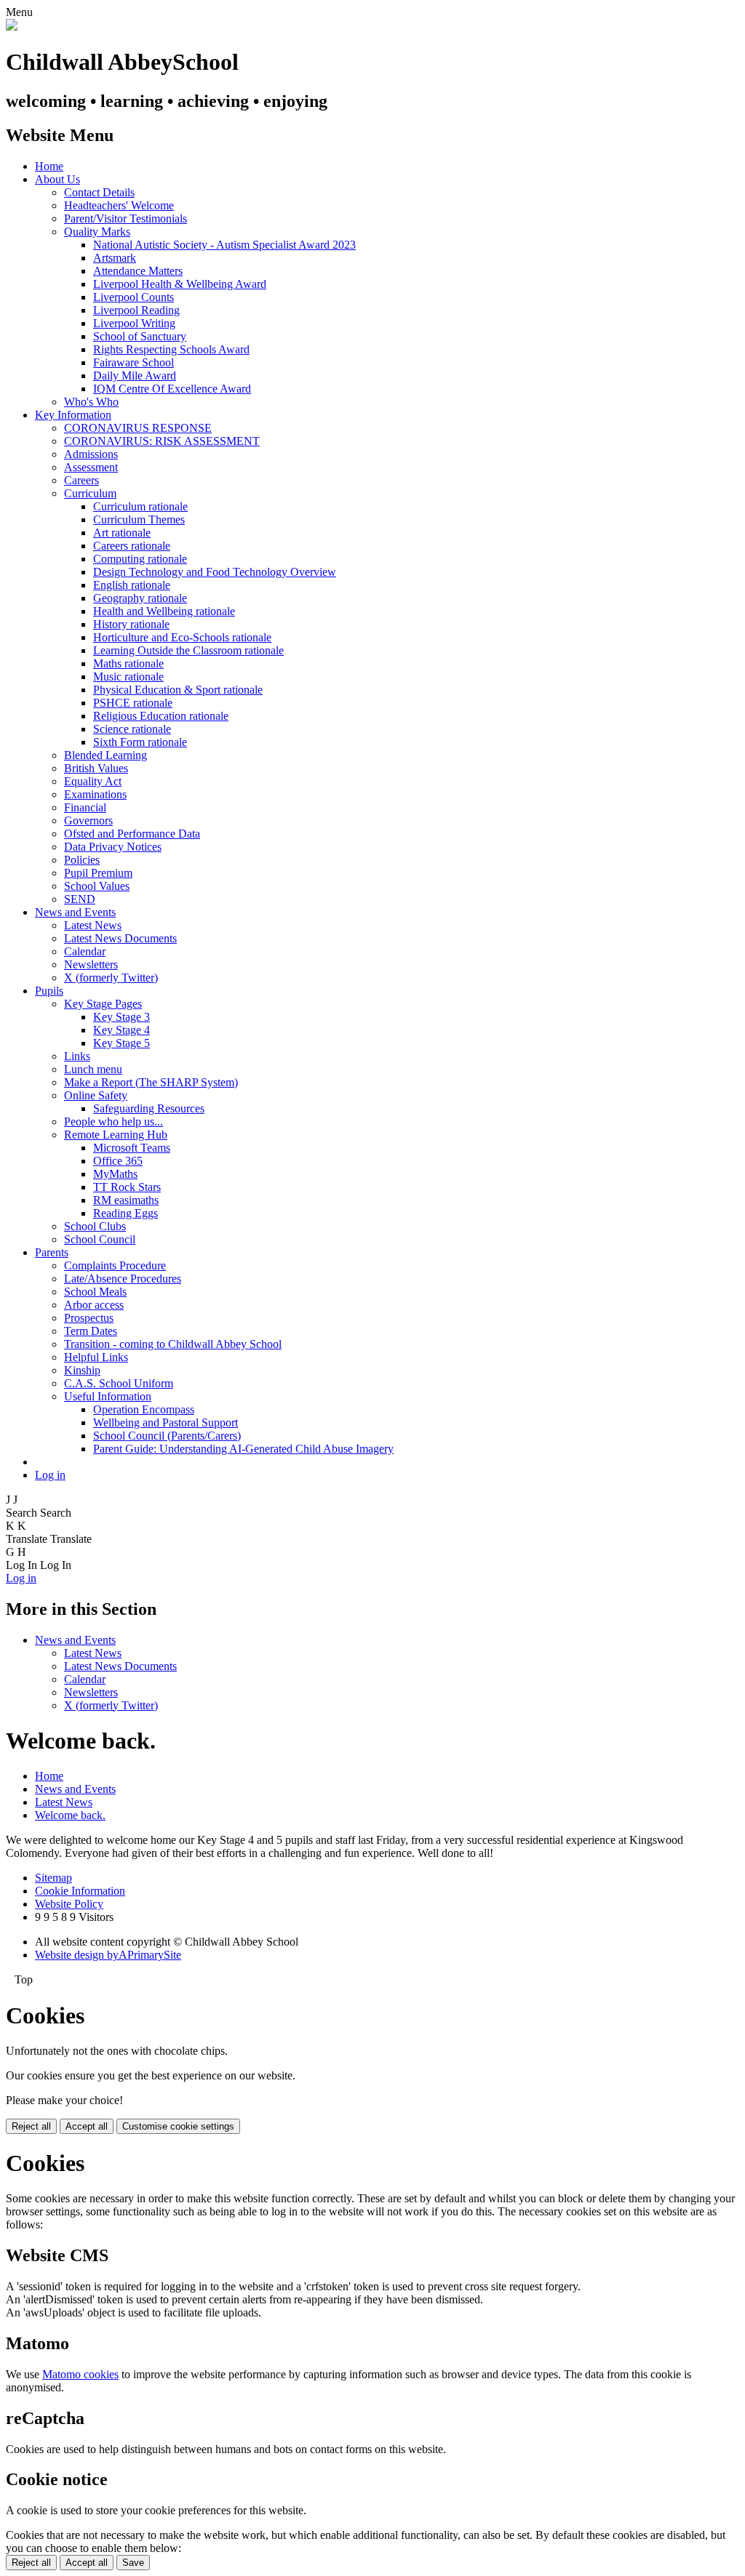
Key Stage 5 (121, 1043)
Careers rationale (132, 546)
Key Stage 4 (121, 1030)
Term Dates (91, 1331)
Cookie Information (80, 1891)
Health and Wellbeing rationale (164, 611)
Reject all (31, 2126)
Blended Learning (105, 755)
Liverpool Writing (134, 323)
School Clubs (95, 1226)
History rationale (131, 624)
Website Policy (69, 1904)
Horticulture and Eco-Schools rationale (182, 637)
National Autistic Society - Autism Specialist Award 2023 (224, 245)
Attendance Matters (138, 271)
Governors (88, 820)
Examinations (95, 794)
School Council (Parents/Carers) (167, 1436)
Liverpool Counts (134, 297)
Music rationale (128, 677)
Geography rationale (140, 598)
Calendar (85, 951)
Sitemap (53, 1878)
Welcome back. (70, 1815)
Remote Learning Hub (116, 1135)
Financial (85, 807)
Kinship (82, 1370)
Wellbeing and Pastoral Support (166, 1423)
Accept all (87, 2126)
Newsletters (91, 964)
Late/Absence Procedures (123, 1279)
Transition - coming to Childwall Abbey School (173, 1344)
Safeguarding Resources (149, 1108)
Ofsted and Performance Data (132, 834)
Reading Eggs (126, 1213)
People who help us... (113, 1122)
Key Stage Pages (103, 1004)
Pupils (49, 991)
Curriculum (90, 493)
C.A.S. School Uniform (119, 1383)
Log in (50, 1475)
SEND (80, 899)
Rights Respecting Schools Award (171, 349)
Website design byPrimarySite (108, 1955)
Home (49, 166)
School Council (100, 1239)
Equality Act (93, 781)
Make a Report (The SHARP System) (151, 1082)
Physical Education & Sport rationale (178, 690)
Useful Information (108, 1396)
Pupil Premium (98, 873)
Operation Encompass (144, 1409)
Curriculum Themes (139, 519)
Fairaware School (134, 362)
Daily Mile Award (135, 376)
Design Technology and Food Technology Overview (215, 572)
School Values (97, 886)
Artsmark (115, 258)
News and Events (75, 912)
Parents (52, 1252)
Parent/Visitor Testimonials (126, 218)
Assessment (91, 467)
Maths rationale (128, 663)
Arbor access (94, 1305)
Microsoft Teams (132, 1148)
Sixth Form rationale (140, 742)
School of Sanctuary (140, 336)
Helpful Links (96, 1357)
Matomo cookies (80, 2374)
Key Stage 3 (121, 1017)
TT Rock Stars (127, 1187)
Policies (82, 860)
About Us (57, 179)
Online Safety (96, 1095)
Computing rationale (140, 559)
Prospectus (89, 1318)
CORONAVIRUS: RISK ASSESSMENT (162, 441)
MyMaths (115, 1174)
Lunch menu (93, 1069)
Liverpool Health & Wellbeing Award (180, 284)
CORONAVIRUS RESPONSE (138, 428)
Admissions (91, 454)
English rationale (132, 585)
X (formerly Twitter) (111, 978)
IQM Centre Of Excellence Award (172, 389)
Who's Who (91, 402)
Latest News (93, 925)
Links (77, 1056)
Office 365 (118, 1161)
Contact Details (99, 192)
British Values (96, 768)
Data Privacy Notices (113, 847)
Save (133, 2563)
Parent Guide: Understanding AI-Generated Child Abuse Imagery (243, 1449)
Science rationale (132, 729)
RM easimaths (126, 1200)
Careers (81, 480)
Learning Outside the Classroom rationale (188, 650)
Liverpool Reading (136, 310)
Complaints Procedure (115, 1265)
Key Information (73, 415)
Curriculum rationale (140, 506)
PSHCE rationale (133, 703)
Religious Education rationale (161, 716)
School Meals (95, 1292)
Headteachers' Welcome (119, 205)
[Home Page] (12, 27)
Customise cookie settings (178, 2126)
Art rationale (122, 533)
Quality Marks (97, 232)
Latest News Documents (120, 938)
